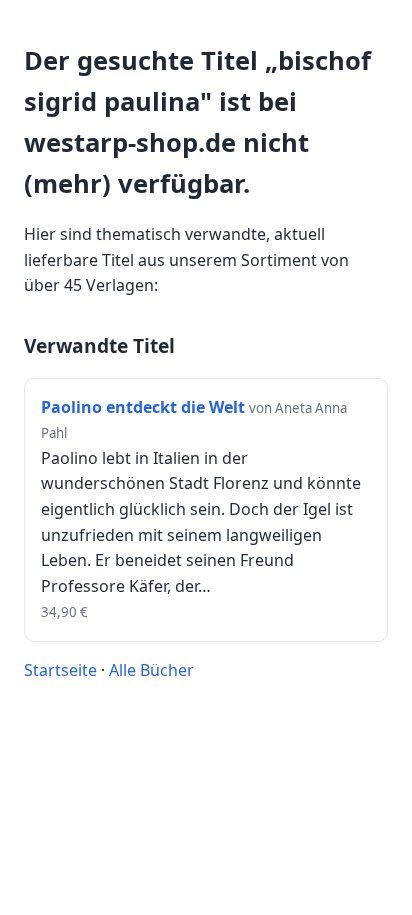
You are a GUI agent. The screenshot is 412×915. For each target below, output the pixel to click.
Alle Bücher (151, 670)
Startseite (60, 670)
